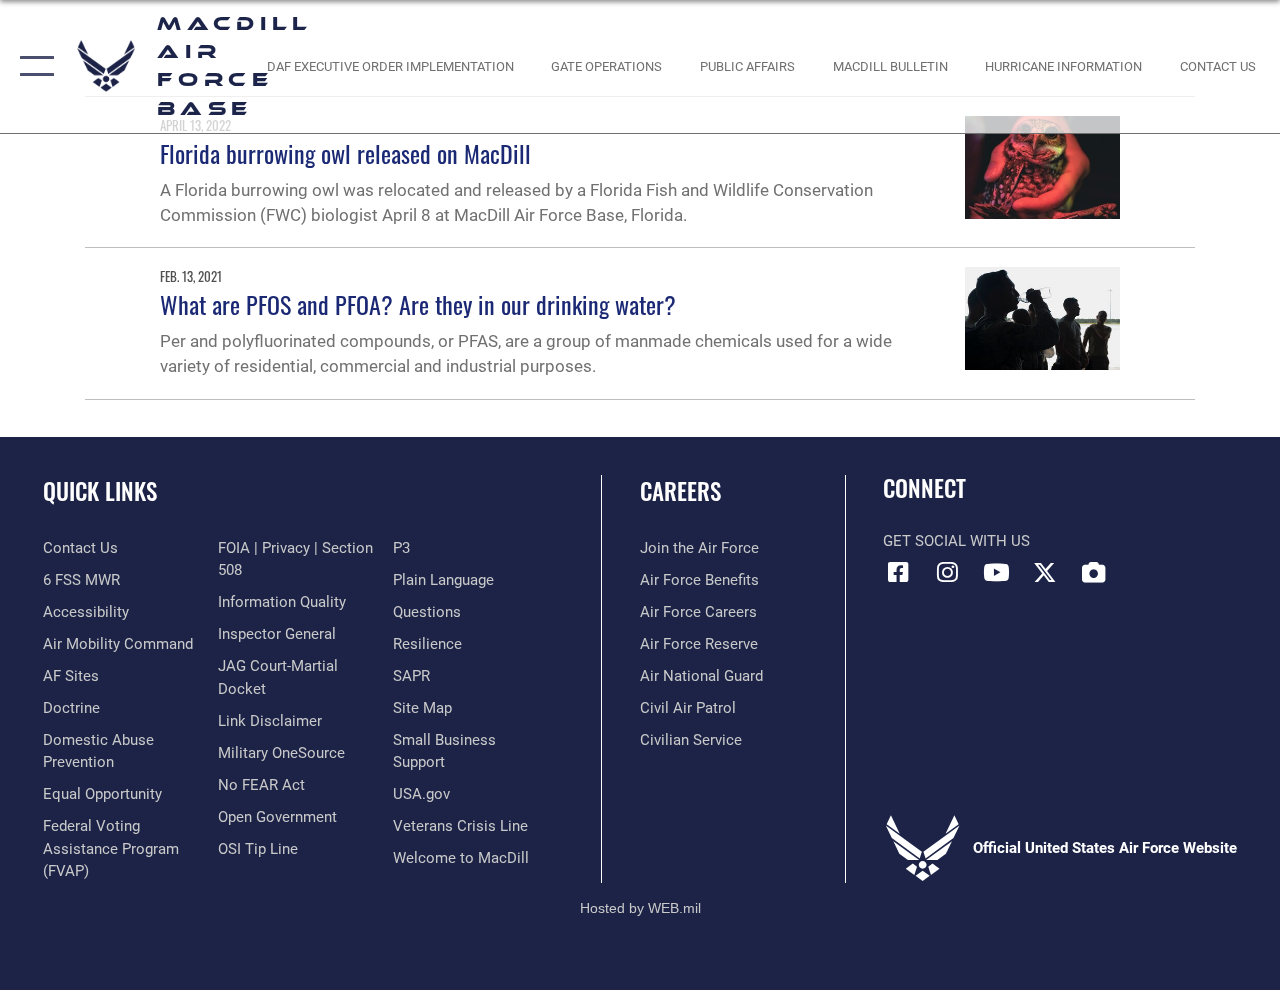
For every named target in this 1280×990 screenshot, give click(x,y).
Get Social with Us (956, 541)
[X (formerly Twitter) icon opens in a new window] (1045, 572)
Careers (680, 491)
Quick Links (100, 491)
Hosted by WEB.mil (640, 908)
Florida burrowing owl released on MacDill (345, 153)
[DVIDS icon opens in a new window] (1094, 572)
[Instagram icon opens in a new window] (947, 572)
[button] (32, 66)
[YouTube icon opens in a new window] (996, 572)
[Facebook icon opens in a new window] (898, 572)
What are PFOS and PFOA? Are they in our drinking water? (418, 304)
